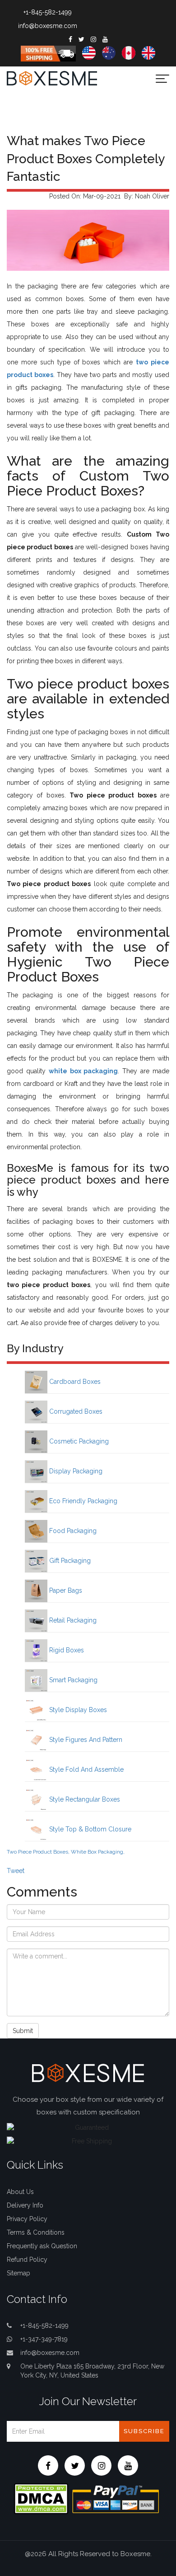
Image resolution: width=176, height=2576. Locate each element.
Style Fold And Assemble (86, 1769)
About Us (20, 2192)
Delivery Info (25, 2205)
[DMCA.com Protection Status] (41, 2498)
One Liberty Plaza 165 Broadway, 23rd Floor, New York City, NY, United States (92, 2371)
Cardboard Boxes (74, 1382)
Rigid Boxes (66, 1650)
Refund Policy (27, 2260)
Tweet (16, 1871)
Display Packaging (75, 1471)
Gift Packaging (69, 1561)
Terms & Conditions (36, 2232)
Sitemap (19, 2273)
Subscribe (144, 2431)
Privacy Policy (27, 2219)
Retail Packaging (72, 1620)
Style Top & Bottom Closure (89, 1829)
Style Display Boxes (77, 1710)
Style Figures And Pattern (85, 1740)
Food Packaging (72, 1531)
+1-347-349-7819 (44, 2339)
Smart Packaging (72, 1680)
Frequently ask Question (42, 2246)
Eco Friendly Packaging (82, 1501)
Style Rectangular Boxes (84, 1799)
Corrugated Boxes (75, 1411)
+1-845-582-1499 (48, 12)
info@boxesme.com (48, 26)
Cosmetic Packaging (78, 1441)
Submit (23, 2031)
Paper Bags (65, 1590)
